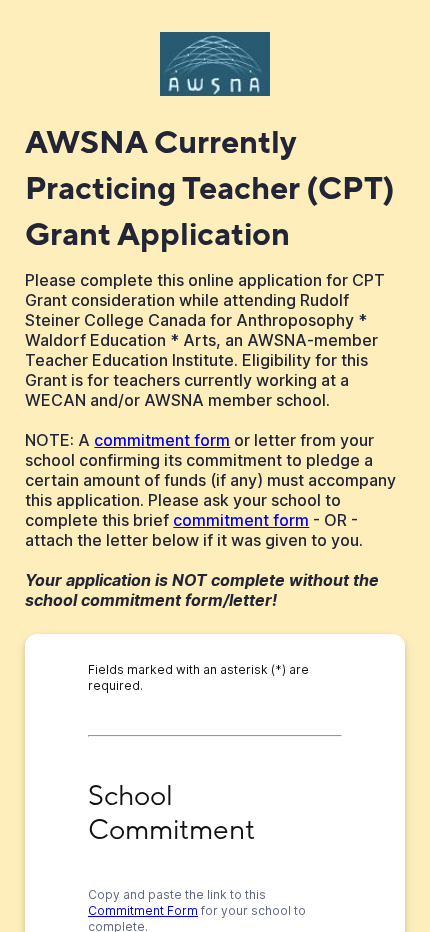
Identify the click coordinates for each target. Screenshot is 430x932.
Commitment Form (143, 910)
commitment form (162, 440)
